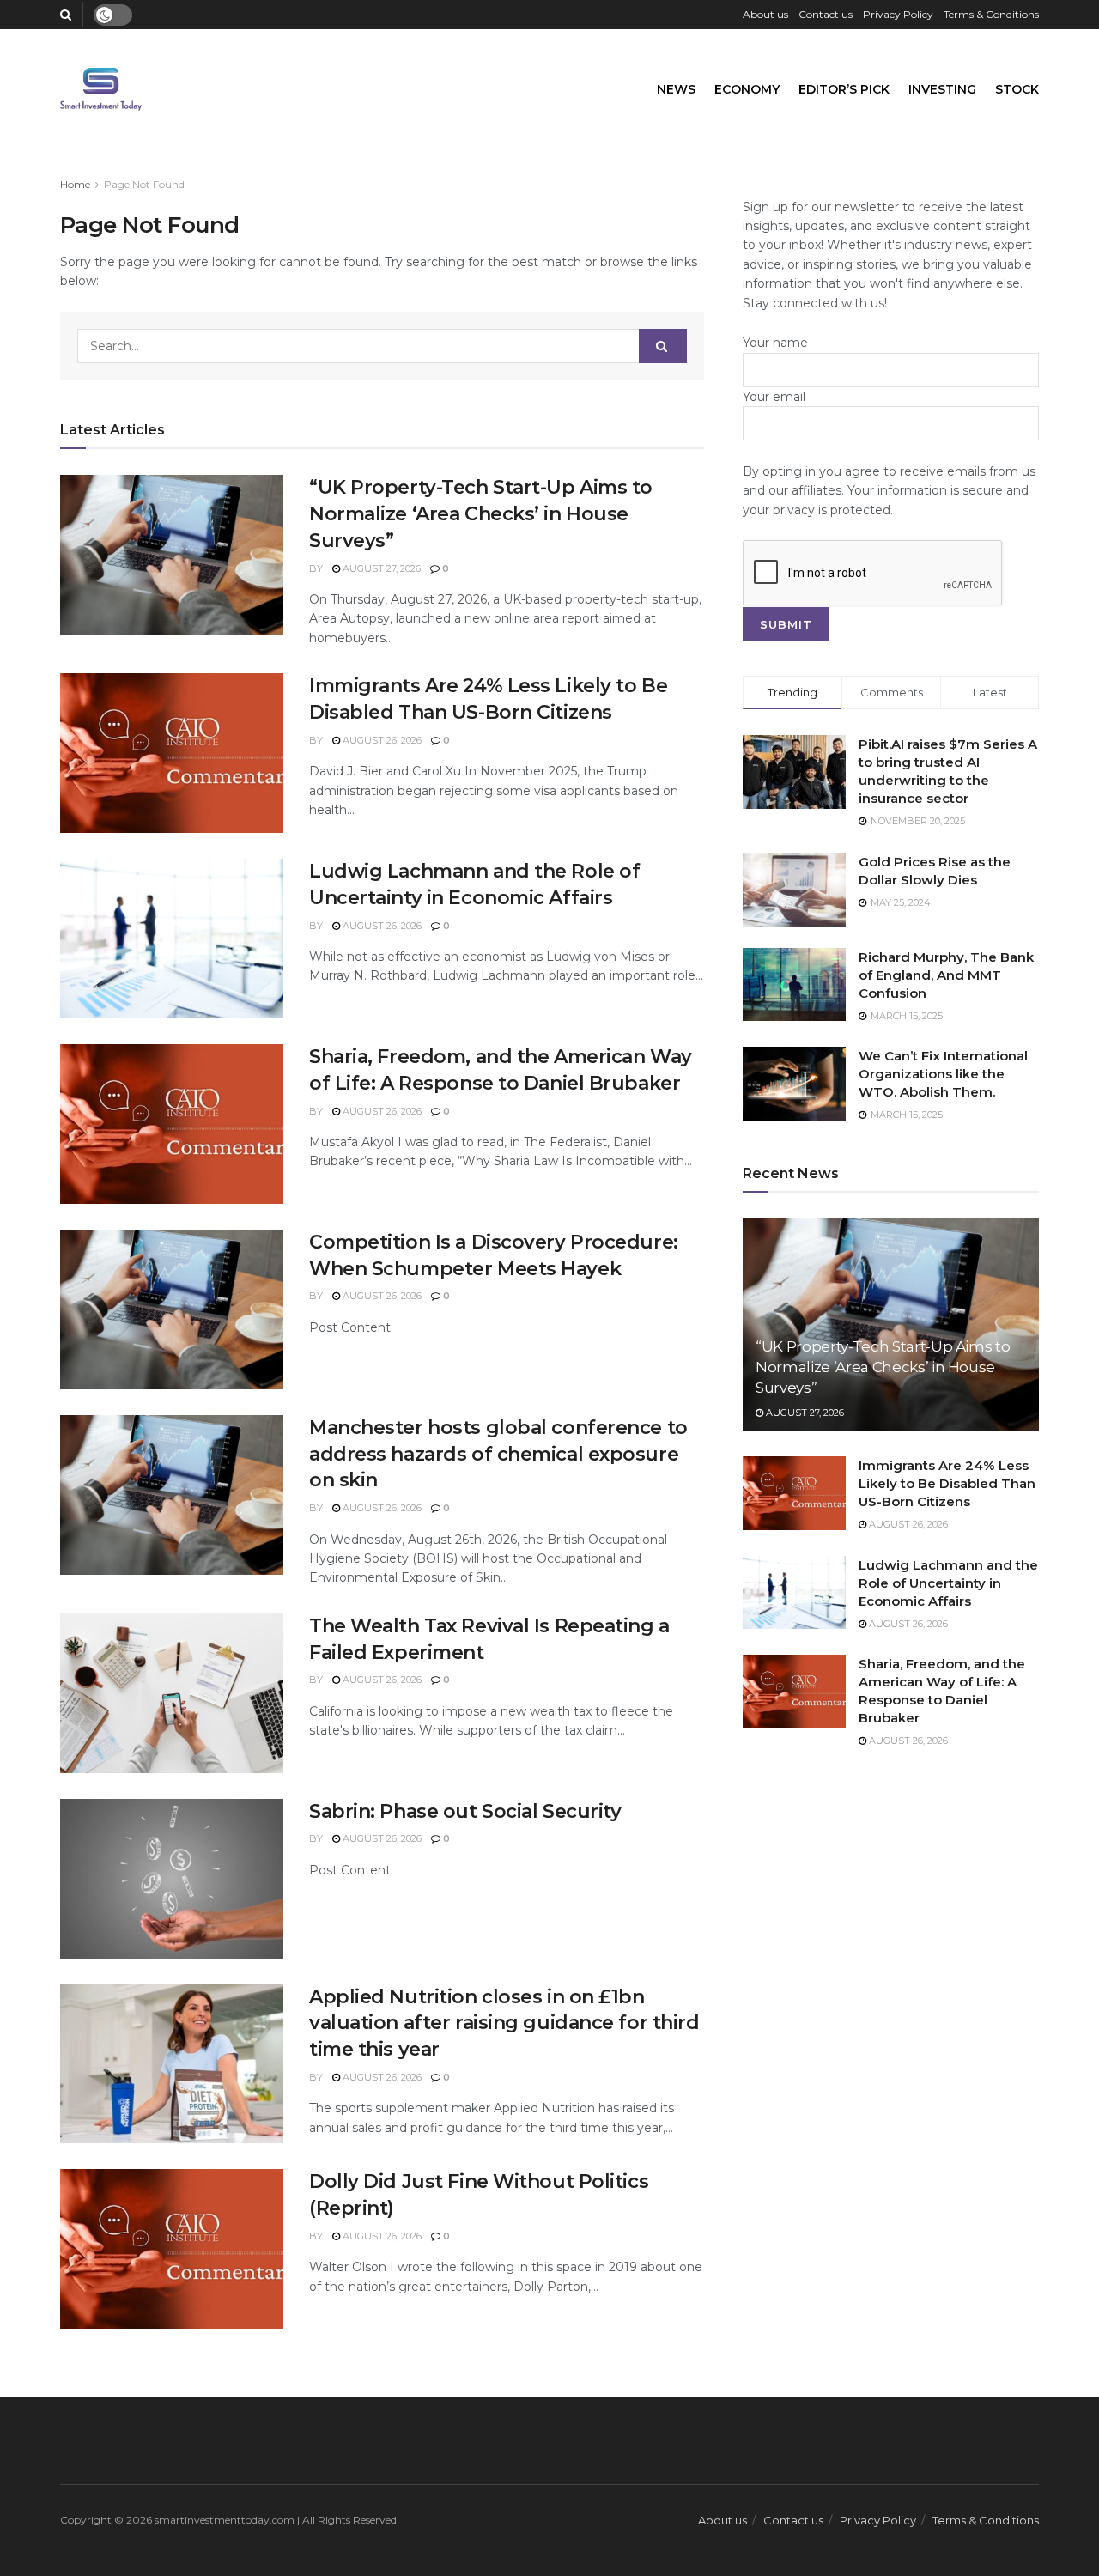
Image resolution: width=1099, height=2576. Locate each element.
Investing (942, 89)
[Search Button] (663, 346)
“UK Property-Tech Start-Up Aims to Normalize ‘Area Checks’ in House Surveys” (481, 514)
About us (765, 14)
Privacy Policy (898, 14)
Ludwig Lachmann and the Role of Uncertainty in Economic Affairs (948, 1583)
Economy (747, 89)
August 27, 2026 (380, 568)
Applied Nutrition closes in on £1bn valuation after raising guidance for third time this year (504, 2023)
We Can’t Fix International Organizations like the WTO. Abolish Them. (943, 1074)
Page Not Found (144, 184)
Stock (1017, 89)
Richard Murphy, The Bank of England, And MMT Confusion (946, 975)
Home (75, 184)
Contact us (826, 14)
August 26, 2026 (381, 740)
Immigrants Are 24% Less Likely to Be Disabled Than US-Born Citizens (947, 1483)
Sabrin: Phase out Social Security (468, 1811)
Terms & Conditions (991, 14)
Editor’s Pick (844, 89)
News (676, 89)
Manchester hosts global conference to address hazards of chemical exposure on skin (498, 1454)
